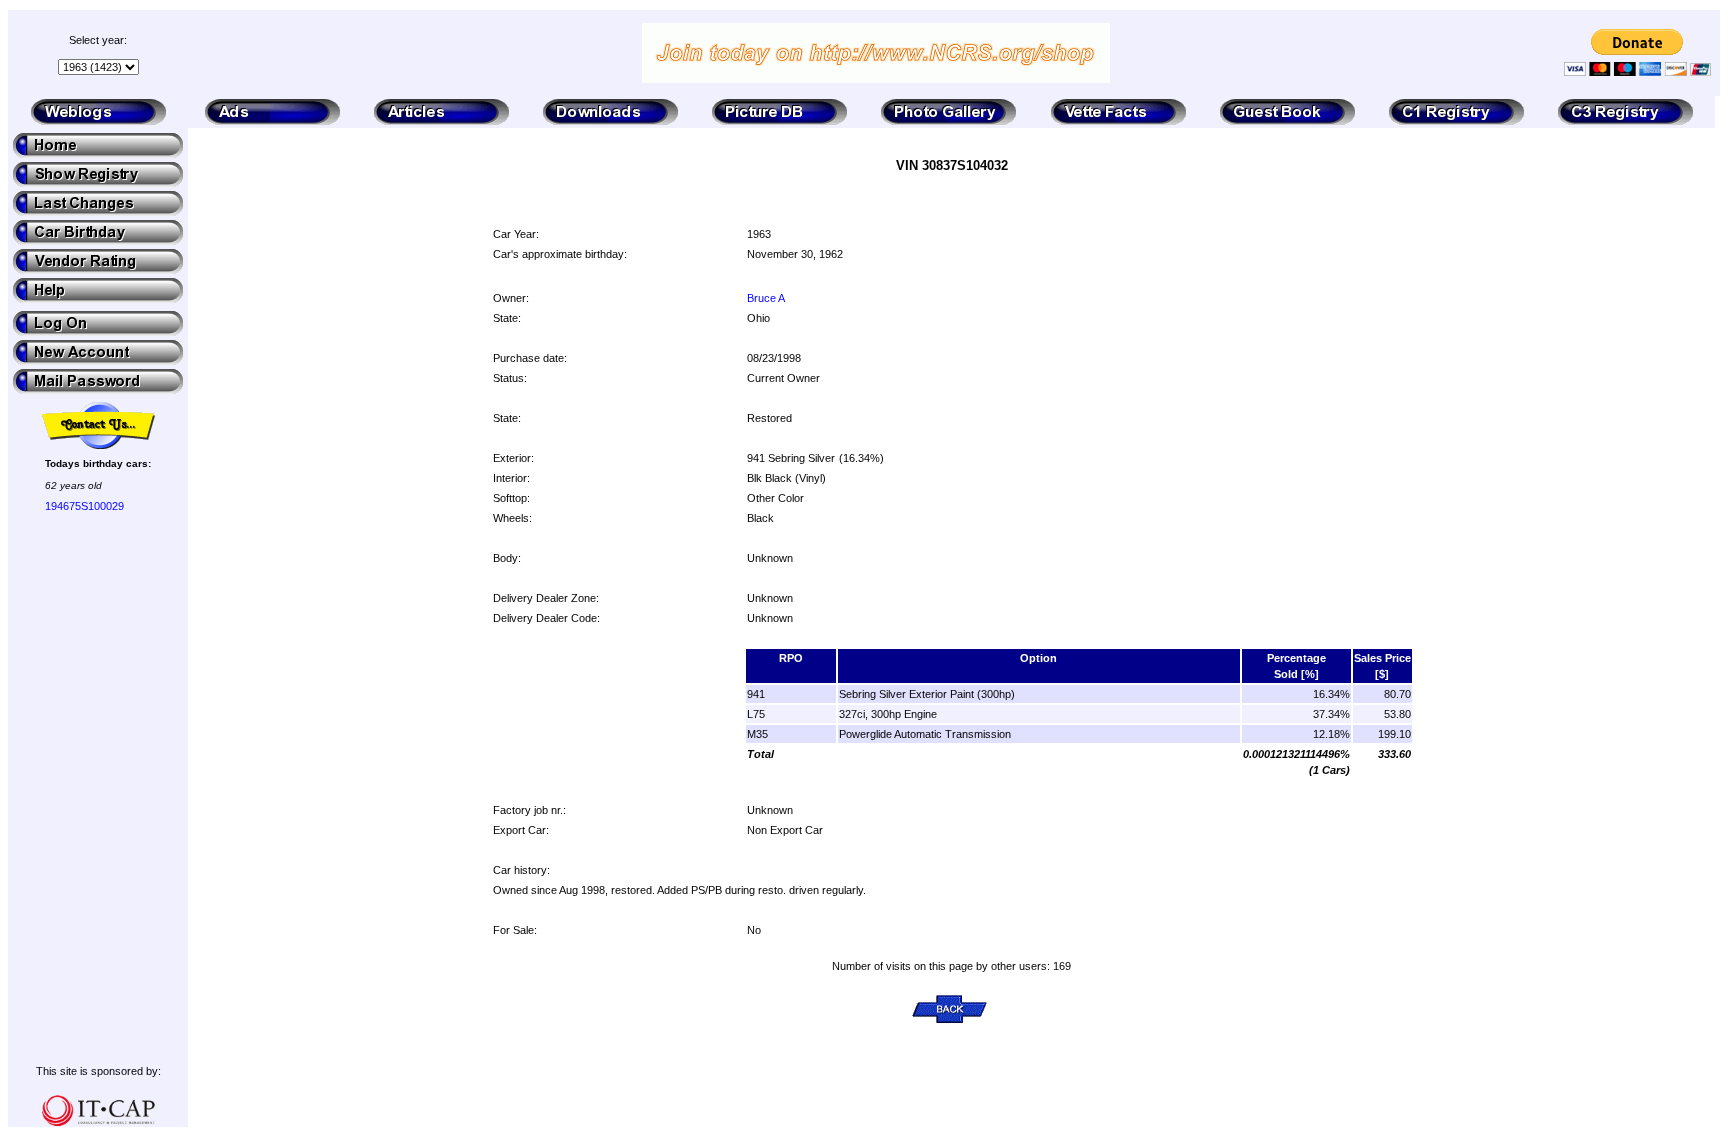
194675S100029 (84, 506)
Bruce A (766, 298)
